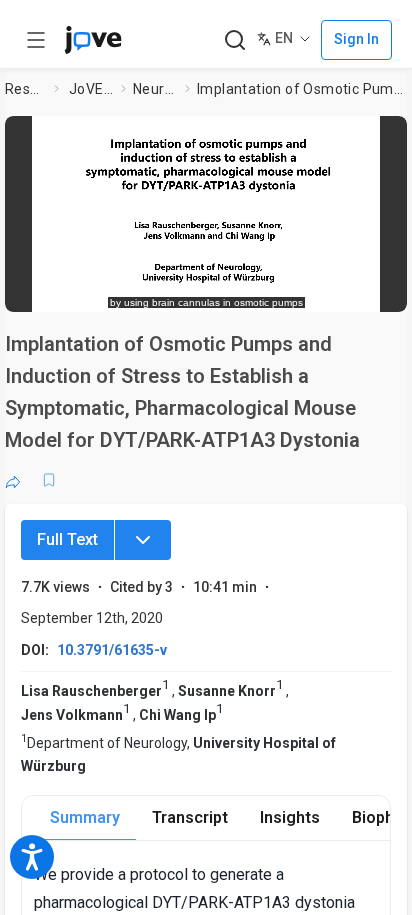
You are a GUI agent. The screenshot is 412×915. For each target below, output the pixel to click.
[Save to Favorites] (49, 480)
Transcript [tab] (190, 817)
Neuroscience (155, 89)
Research (25, 89)
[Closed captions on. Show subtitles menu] (371, 286)
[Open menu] (36, 40)
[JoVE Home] (93, 40)
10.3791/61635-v (112, 650)
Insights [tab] (290, 817)
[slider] (123, 286)
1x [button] (332, 286)
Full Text (67, 539)
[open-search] (234, 40)
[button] (386, 137)
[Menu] (143, 540)
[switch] (231, 287)
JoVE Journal (91, 89)
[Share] (13, 480)
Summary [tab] (85, 817)
